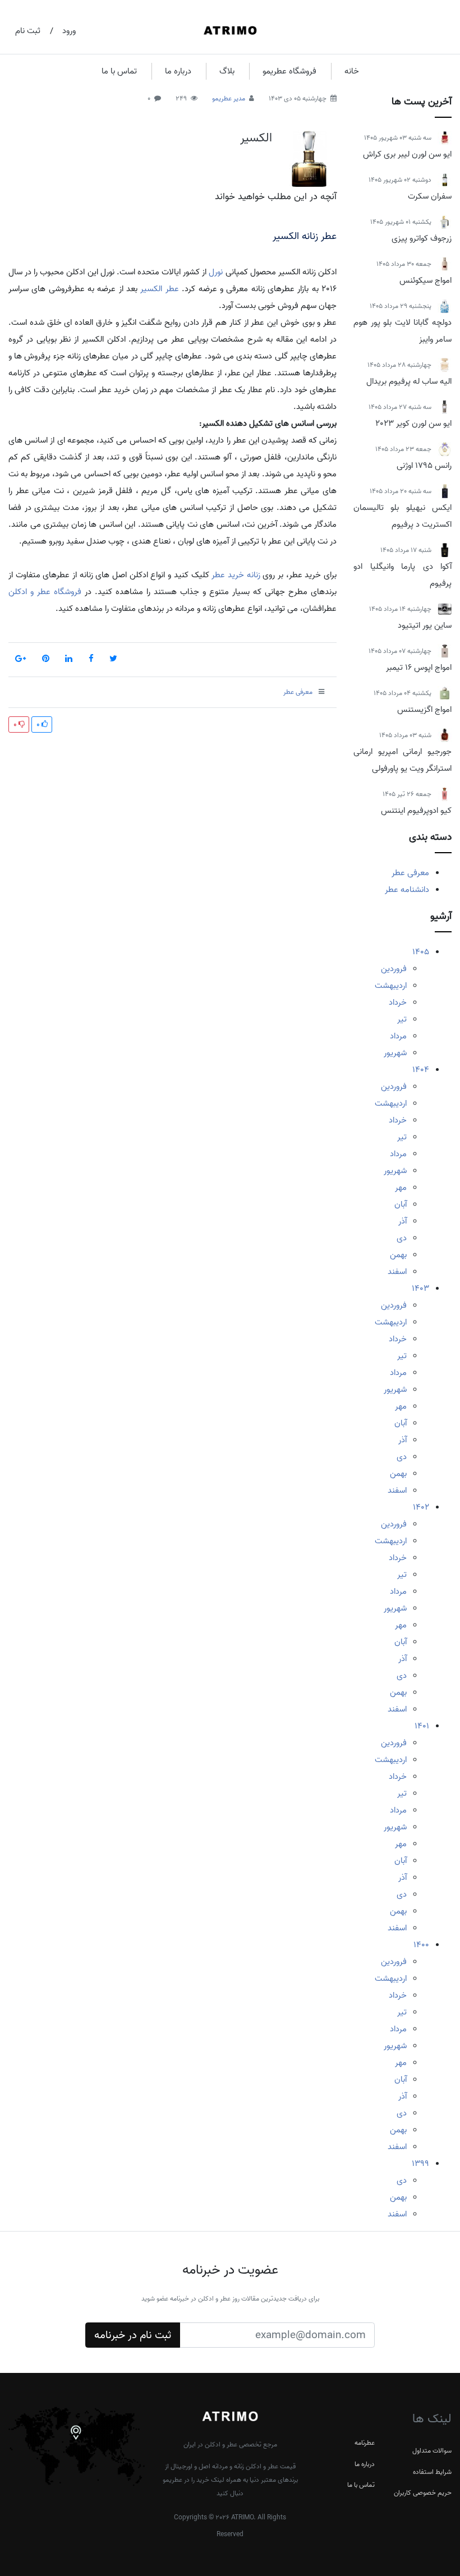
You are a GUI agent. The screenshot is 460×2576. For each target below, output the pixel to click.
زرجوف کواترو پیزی (422, 238)
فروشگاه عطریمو (289, 71)
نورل (216, 272)
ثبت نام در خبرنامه (133, 2335)
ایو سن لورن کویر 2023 (413, 424)
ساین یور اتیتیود (425, 625)
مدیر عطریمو (229, 98)
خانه (352, 71)
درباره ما (178, 71)
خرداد (398, 1002)
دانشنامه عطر (407, 890)
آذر (403, 1221)
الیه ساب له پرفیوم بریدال (409, 381)
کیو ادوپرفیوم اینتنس (416, 811)
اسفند (397, 1272)
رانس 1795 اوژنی (424, 466)
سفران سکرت (430, 196)
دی (402, 1238)
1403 (420, 1289)
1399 (420, 2164)
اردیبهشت (391, 986)
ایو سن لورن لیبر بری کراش (407, 154)
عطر (172, 289)
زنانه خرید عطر (236, 575)
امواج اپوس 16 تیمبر (419, 668)
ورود (69, 31)
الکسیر (256, 138)
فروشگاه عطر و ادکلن (45, 592)
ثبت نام (28, 31)
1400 (421, 1945)
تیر (402, 1019)
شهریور (395, 1053)
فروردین (394, 969)
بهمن (398, 1255)
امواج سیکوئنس (426, 280)
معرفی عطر (410, 873)
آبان (401, 1204)
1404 (421, 1070)
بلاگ (227, 71)
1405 (421, 952)
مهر (401, 1188)
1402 (421, 1507)
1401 (422, 1726)
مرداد (398, 1036)
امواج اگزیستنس (424, 710)
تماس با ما (119, 71)
